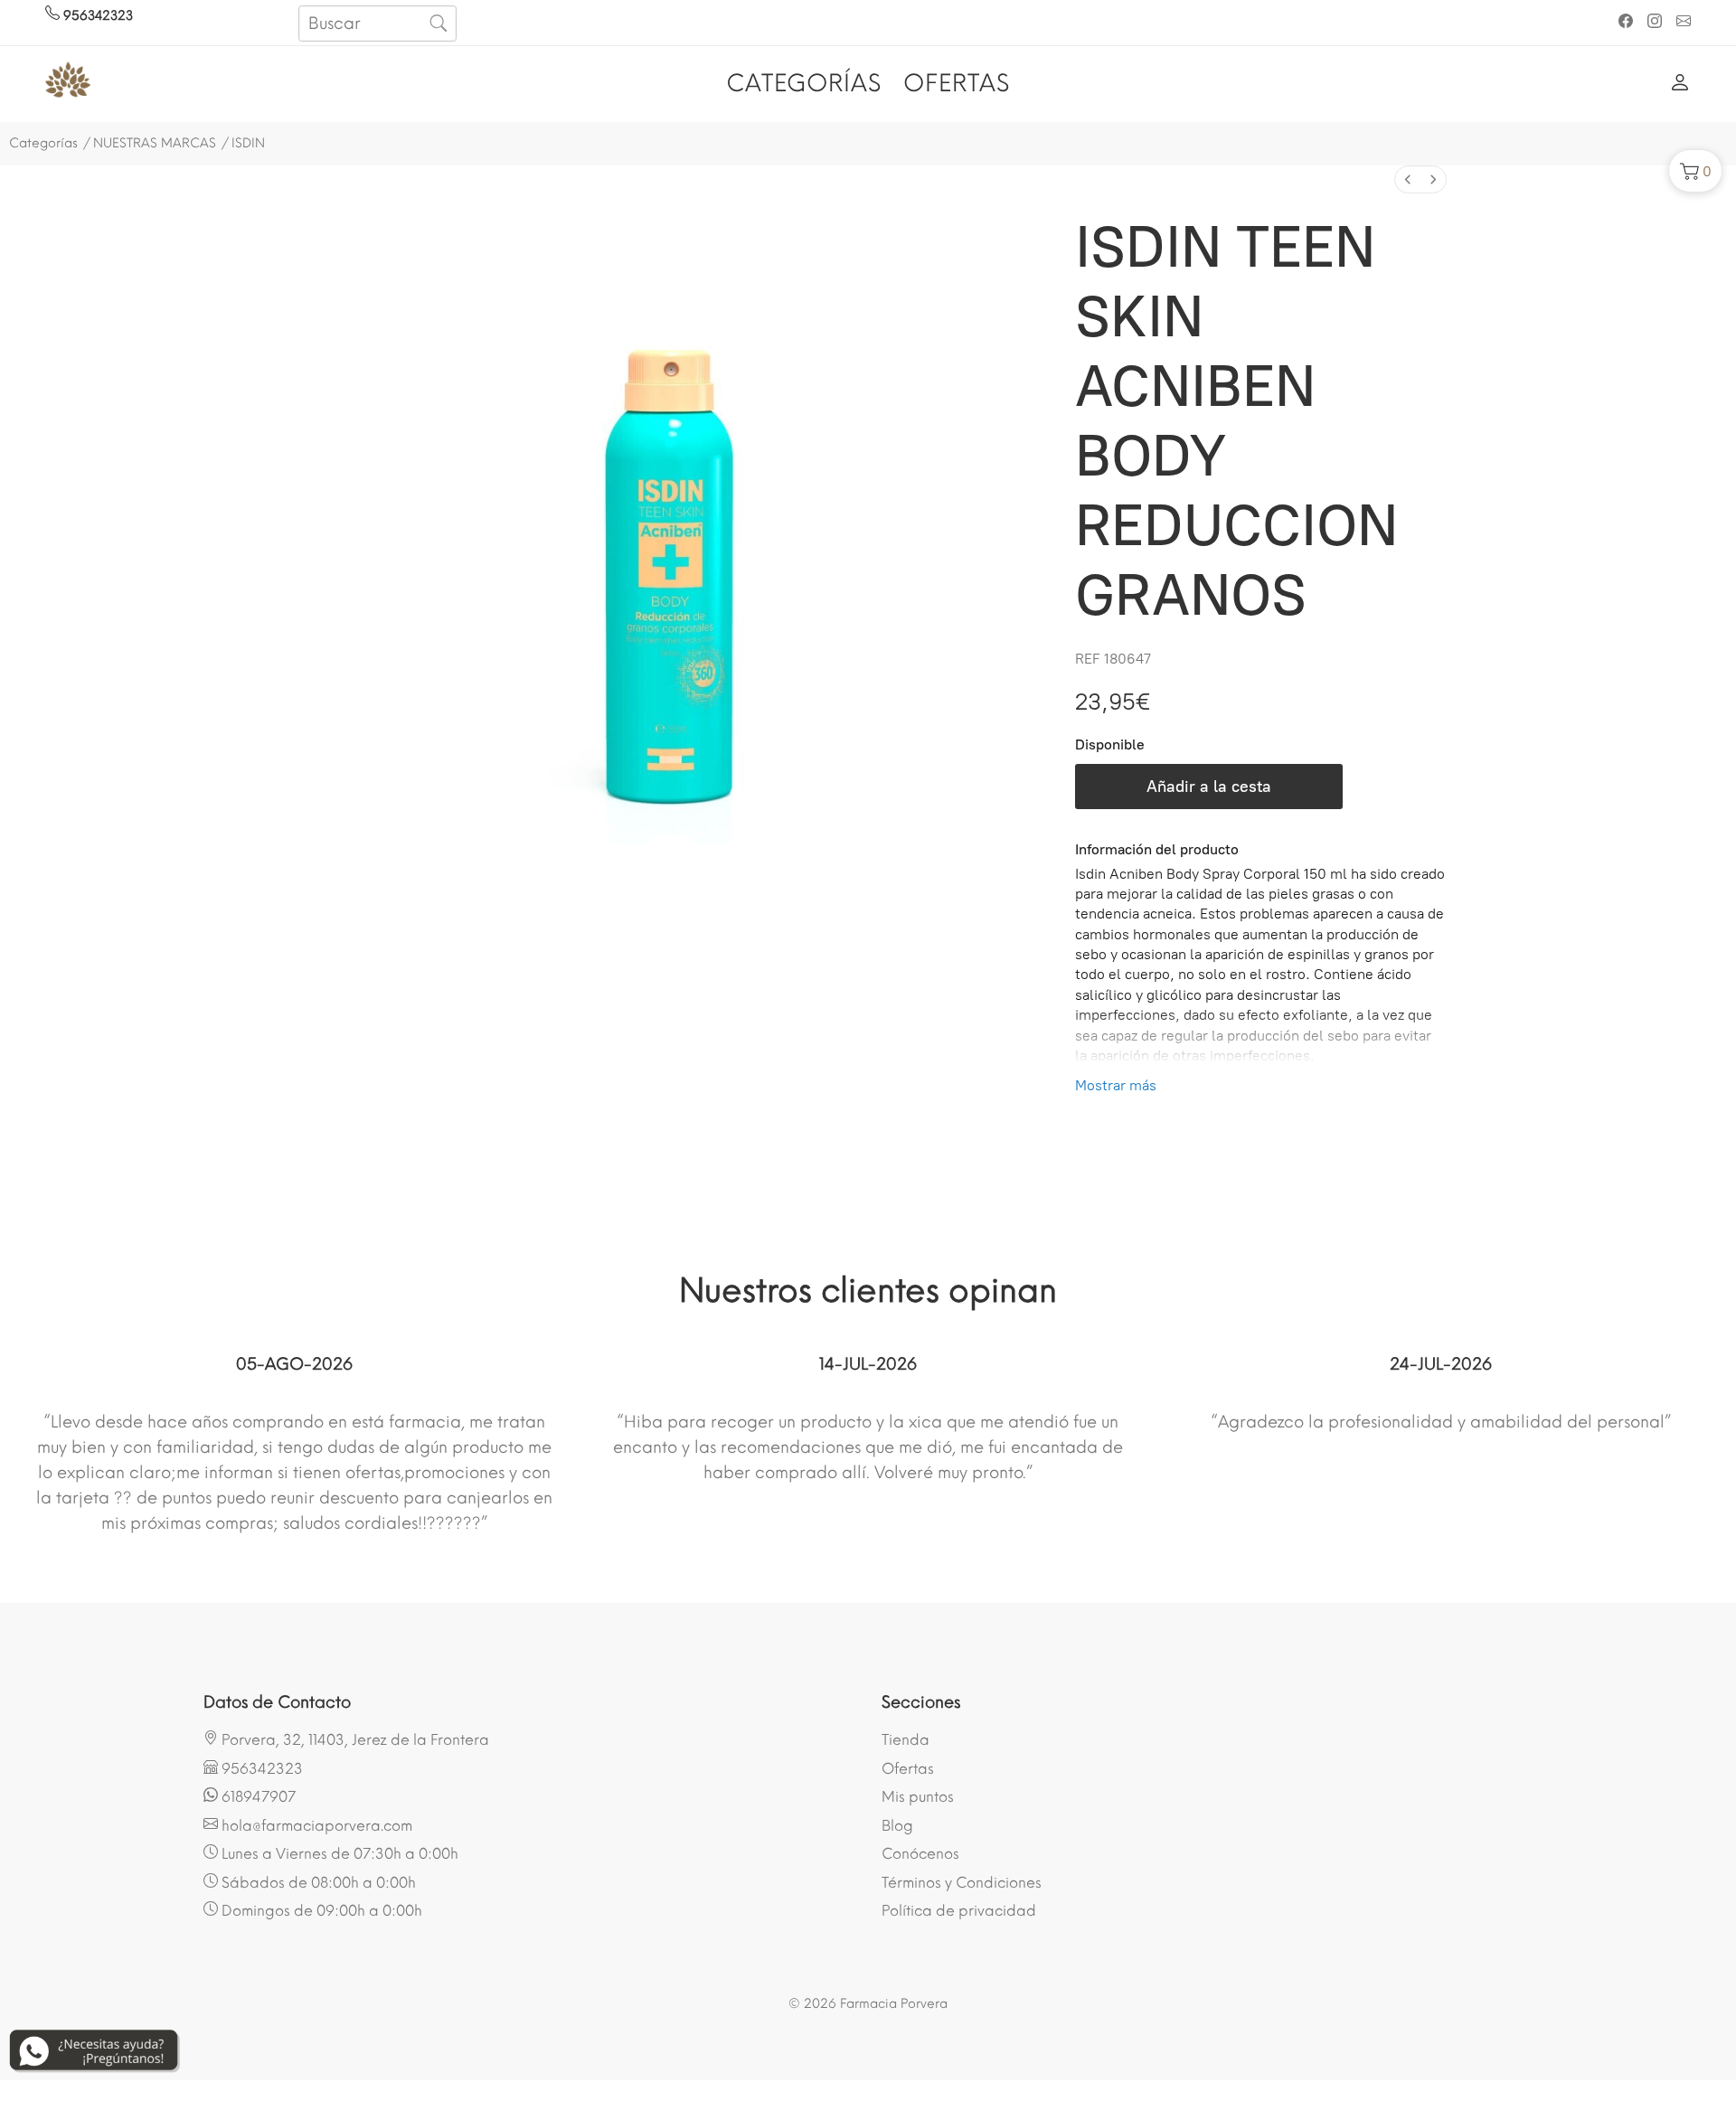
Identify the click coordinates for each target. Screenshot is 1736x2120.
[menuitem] (1408, 179)
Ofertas (908, 1769)
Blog (897, 1826)
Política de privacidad (959, 1911)
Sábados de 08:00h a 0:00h (317, 1883)
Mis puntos (918, 1797)
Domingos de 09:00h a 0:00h (320, 1911)
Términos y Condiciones (962, 1883)
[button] (1695, 171)
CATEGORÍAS (804, 83)
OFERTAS (957, 83)
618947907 (257, 1797)
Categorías (43, 143)
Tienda (906, 1740)
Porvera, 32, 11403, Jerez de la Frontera (354, 1740)
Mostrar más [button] (1116, 1085)
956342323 (96, 16)
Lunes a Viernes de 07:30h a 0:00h (338, 1854)
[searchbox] (377, 24)
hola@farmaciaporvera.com (315, 1826)
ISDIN (248, 143)
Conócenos (920, 1854)
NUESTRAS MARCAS (155, 143)
